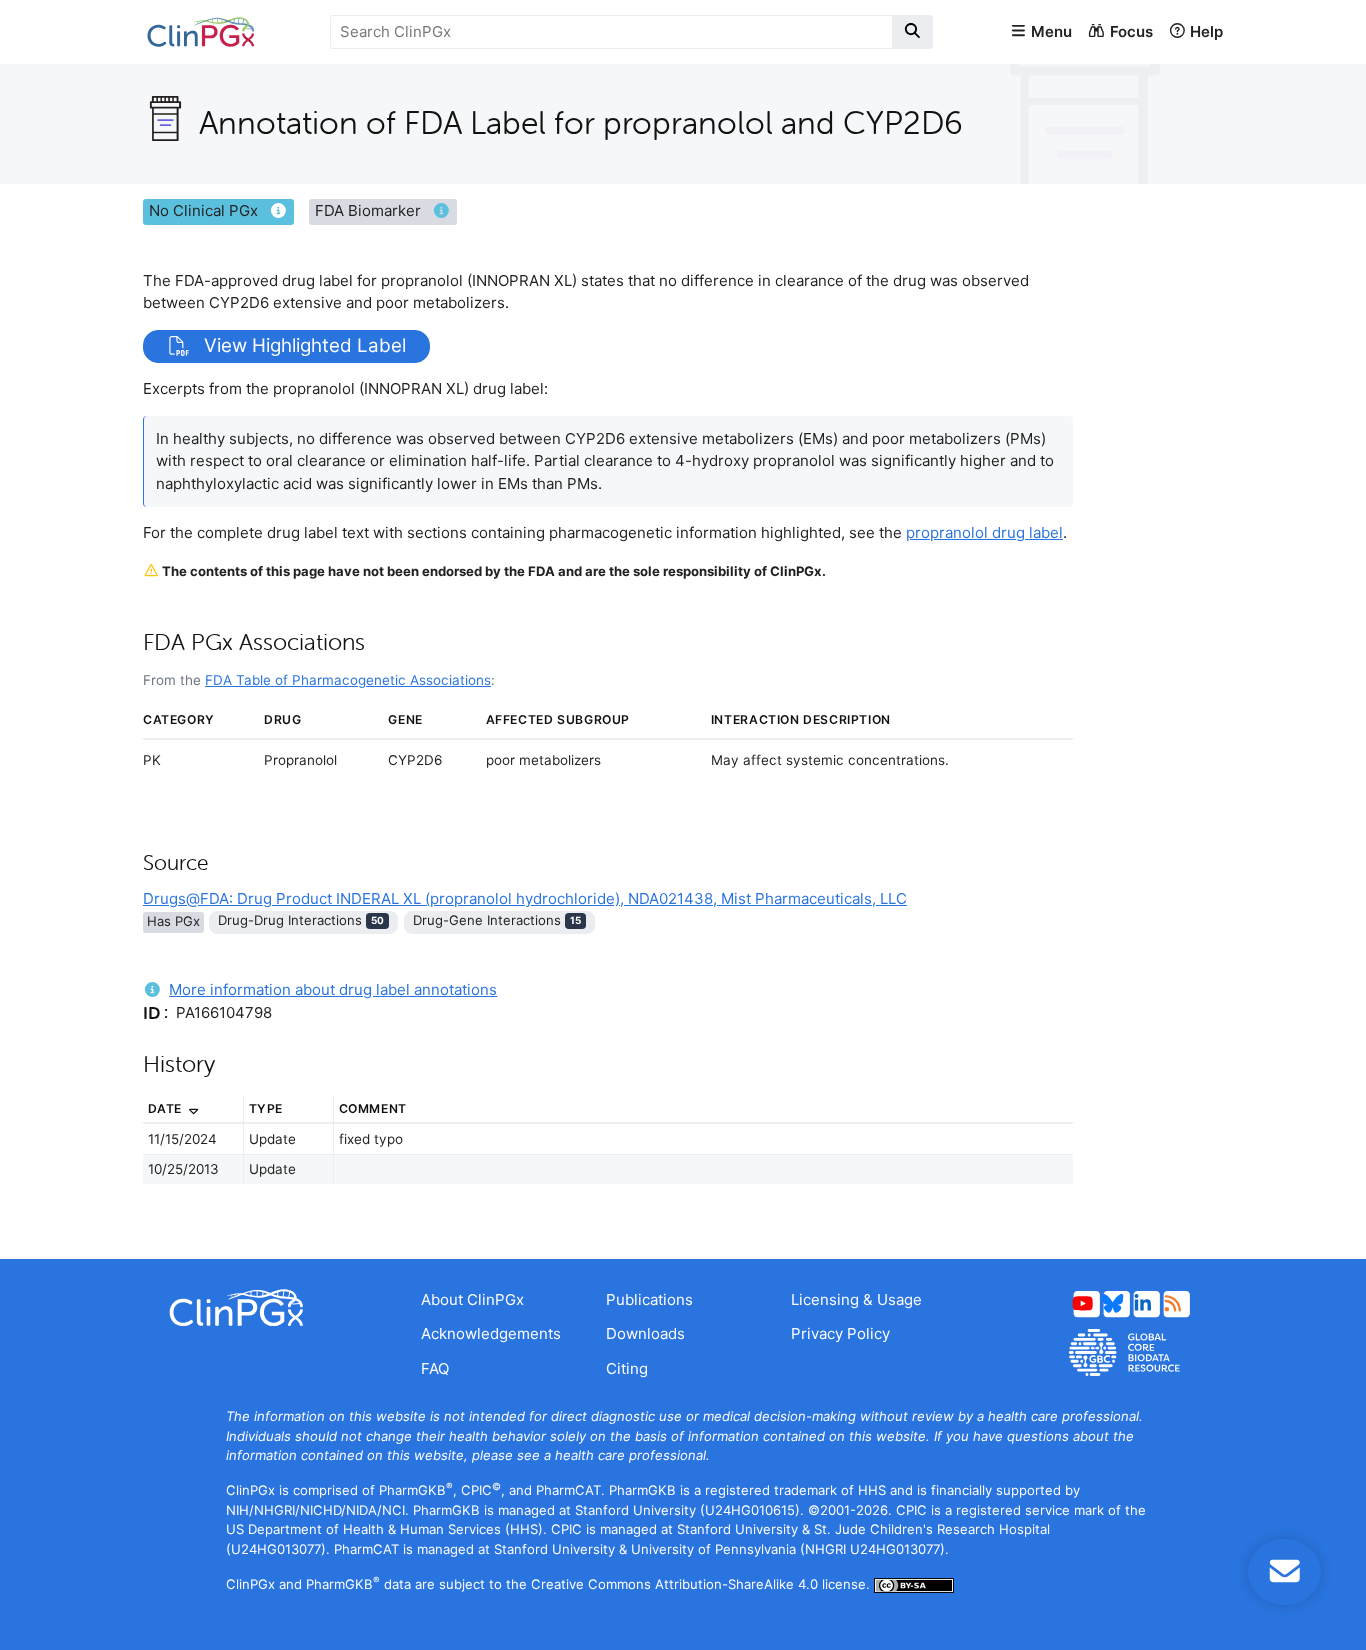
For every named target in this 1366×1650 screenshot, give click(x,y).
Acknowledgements (491, 1333)
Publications (649, 1299)
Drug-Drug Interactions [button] (301, 920)
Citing (627, 1368)
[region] (608, 1150)
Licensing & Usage (856, 1299)
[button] (1041, 32)
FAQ (435, 1368)
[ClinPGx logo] (267, 1308)
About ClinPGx (472, 1299)
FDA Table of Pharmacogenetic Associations (348, 680)
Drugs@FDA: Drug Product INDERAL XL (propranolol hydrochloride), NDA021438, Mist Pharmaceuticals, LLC (525, 898)
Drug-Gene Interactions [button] (497, 920)
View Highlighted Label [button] (302, 346)
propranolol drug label (984, 532)
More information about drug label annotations (333, 989)
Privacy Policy (840, 1333)
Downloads (645, 1333)
